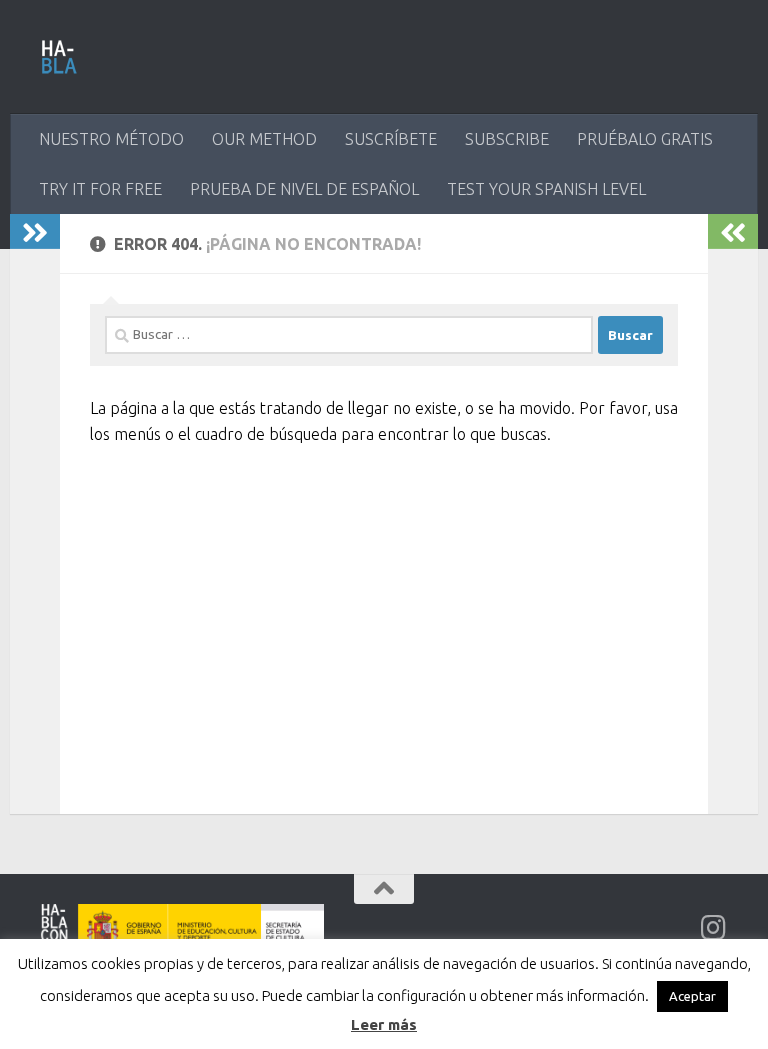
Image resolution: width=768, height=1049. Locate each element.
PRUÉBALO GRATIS (645, 139)
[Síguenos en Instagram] (714, 928)
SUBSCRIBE (507, 139)
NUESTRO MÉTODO (111, 139)
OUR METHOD (264, 139)
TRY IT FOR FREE (100, 189)
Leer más (384, 1024)
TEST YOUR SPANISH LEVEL (546, 189)
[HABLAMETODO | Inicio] (59, 57)
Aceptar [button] (692, 996)
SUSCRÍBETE (391, 139)
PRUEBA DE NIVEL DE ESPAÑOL (304, 189)
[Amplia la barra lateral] (35, 231)
